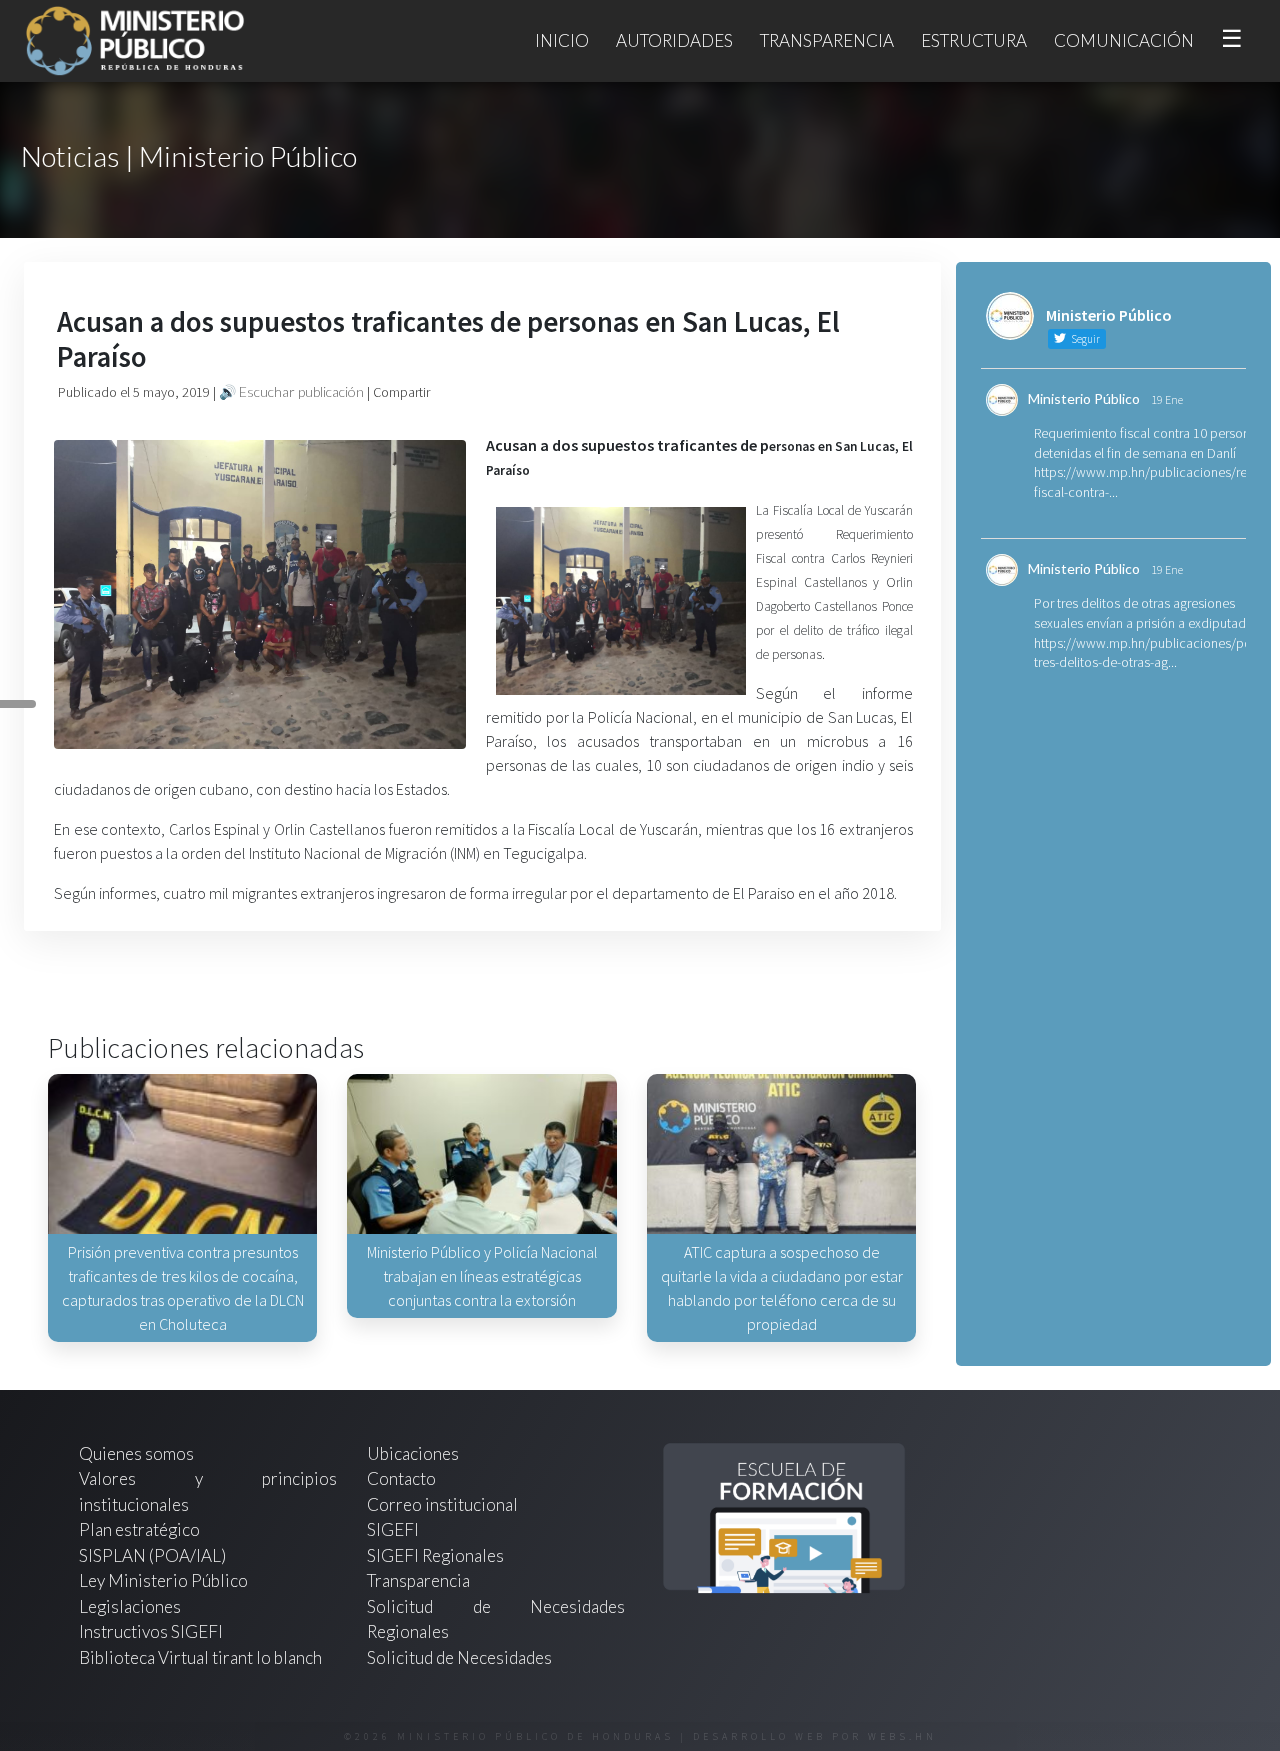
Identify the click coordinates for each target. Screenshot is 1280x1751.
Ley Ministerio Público (163, 1580)
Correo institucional (442, 1504)
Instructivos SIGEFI (151, 1631)
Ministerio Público (1084, 398)
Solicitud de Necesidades (459, 1657)
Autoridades (674, 40)
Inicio (562, 40)
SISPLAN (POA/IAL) (152, 1555)
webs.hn (902, 1736)
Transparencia (827, 40)
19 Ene (1167, 399)
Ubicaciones (413, 1453)
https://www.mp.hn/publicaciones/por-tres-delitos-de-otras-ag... (1147, 653)
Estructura (974, 40)
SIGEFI (393, 1529)
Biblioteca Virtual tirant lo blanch (200, 1657)
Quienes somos (136, 1453)
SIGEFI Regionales (435, 1555)
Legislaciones (130, 1606)
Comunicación (1124, 40)
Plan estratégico (141, 1529)
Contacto (401, 1478)
